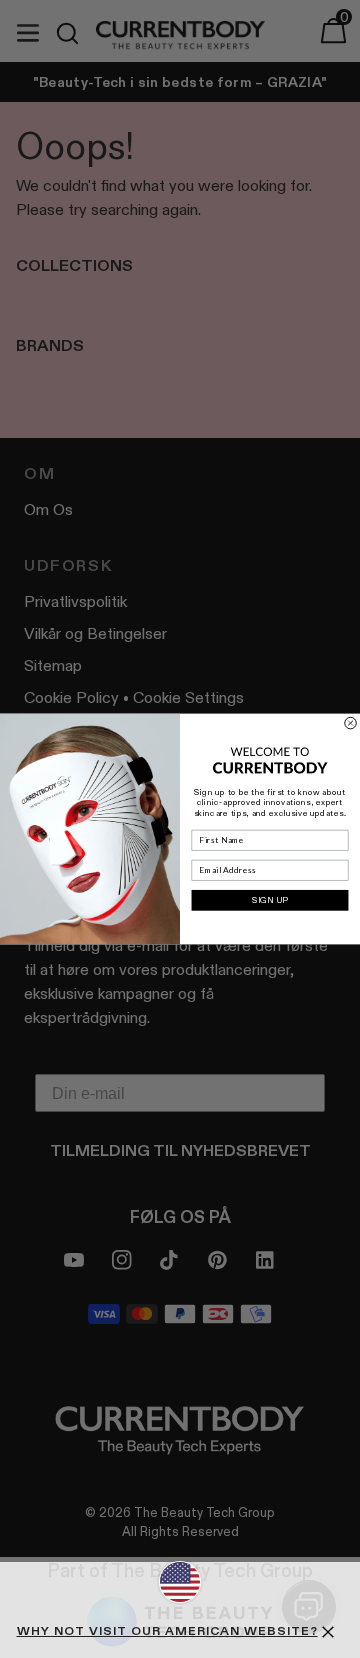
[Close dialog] (351, 723)
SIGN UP (270, 900)
